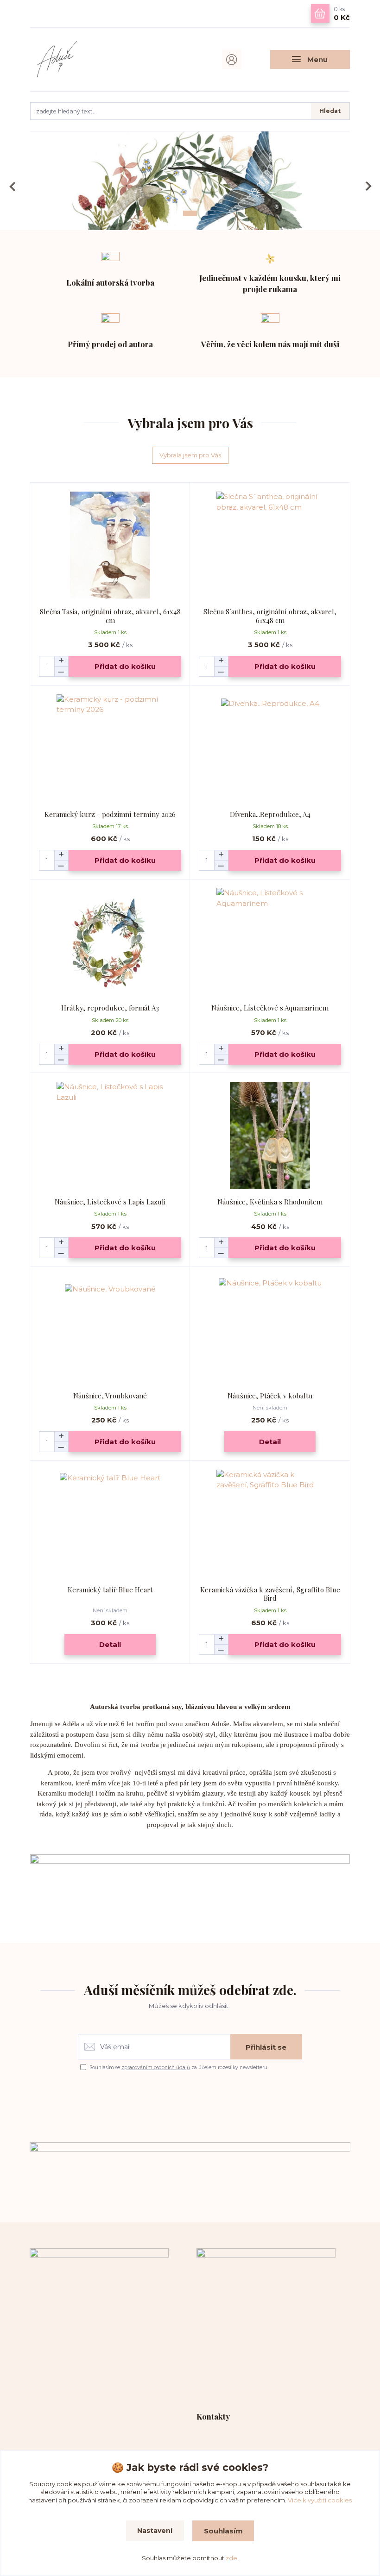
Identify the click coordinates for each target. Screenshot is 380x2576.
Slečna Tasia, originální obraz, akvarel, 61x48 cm (110, 616)
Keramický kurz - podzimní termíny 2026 (110, 814)
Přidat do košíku (125, 666)
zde (231, 2558)
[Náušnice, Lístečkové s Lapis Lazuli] (110, 1135)
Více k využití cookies (320, 2500)
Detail (270, 1442)
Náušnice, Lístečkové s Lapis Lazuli (110, 1202)
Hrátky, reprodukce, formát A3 (110, 1008)
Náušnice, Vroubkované (110, 1396)
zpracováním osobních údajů (156, 2068)
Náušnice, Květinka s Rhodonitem (270, 1202)
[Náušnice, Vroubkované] (110, 1329)
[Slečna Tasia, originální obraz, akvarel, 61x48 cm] (110, 545)
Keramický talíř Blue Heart (110, 1590)
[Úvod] (78, 59)
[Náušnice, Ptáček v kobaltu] (270, 1329)
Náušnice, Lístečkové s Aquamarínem (270, 1008)
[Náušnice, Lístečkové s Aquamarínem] (270, 941)
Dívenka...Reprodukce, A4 (270, 814)
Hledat (330, 111)
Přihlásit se (266, 2047)
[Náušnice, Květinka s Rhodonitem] (270, 1135)
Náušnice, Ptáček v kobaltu (270, 1396)
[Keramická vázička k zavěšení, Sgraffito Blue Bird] (270, 1523)
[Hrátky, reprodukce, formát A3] (110, 941)
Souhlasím (223, 2531)
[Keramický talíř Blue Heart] (110, 1523)
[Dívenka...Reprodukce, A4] (270, 748)
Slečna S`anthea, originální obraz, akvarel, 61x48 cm (270, 616)
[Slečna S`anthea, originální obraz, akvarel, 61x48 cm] (270, 545)
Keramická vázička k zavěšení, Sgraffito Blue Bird (270, 1594)
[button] (13, 186)
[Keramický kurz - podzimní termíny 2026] (110, 748)
